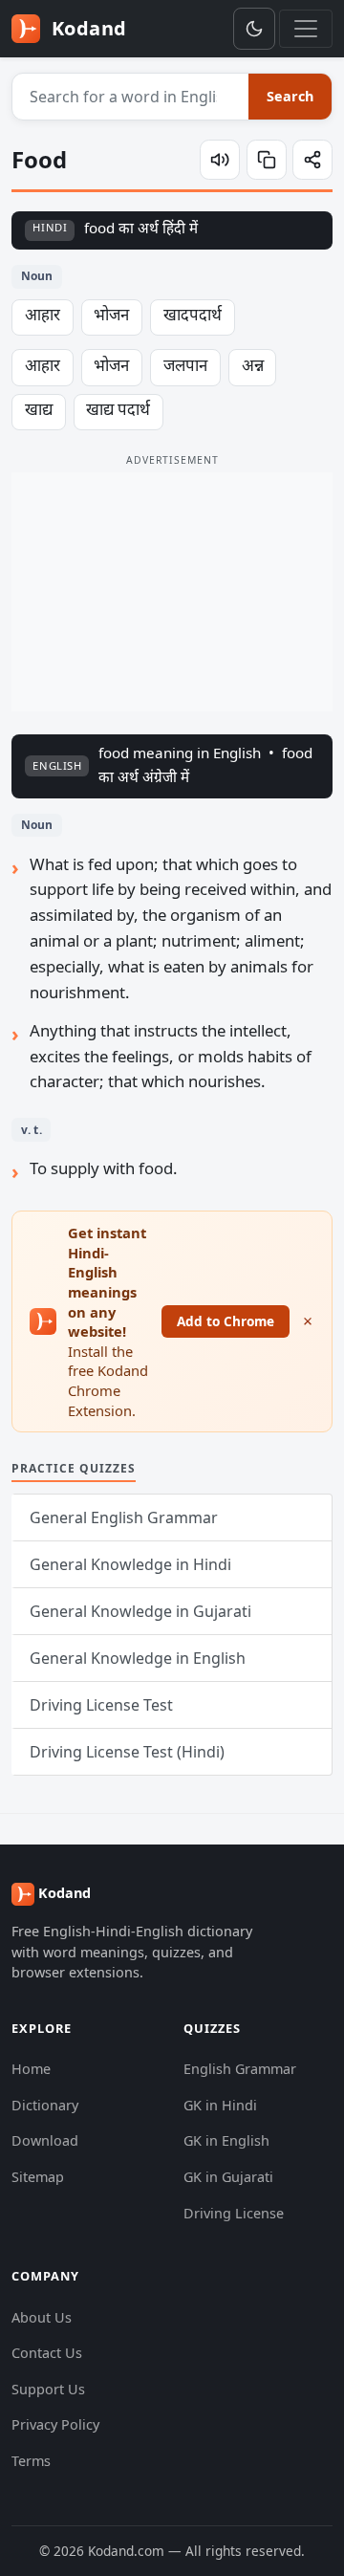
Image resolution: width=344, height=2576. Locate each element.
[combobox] (131, 97)
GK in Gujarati (228, 2177)
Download (45, 2140)
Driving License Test (101, 1705)
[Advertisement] (172, 592)
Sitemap (38, 2177)
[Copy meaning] (267, 160)
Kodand (86, 28)
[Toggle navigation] (306, 29)
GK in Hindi (220, 2105)
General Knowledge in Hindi (130, 1564)
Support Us (48, 2389)
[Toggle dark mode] (254, 29)
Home (31, 2069)
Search (290, 96)
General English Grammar (124, 1517)
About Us (42, 2317)
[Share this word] (312, 160)
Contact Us (47, 2353)
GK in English (226, 2140)
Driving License (234, 2213)
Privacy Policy (55, 2424)
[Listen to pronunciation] (220, 160)
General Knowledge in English (138, 1658)
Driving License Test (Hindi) (127, 1752)
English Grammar (240, 2069)
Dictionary (45, 2105)
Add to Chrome (226, 1321)
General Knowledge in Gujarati (140, 1611)
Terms (31, 2461)
